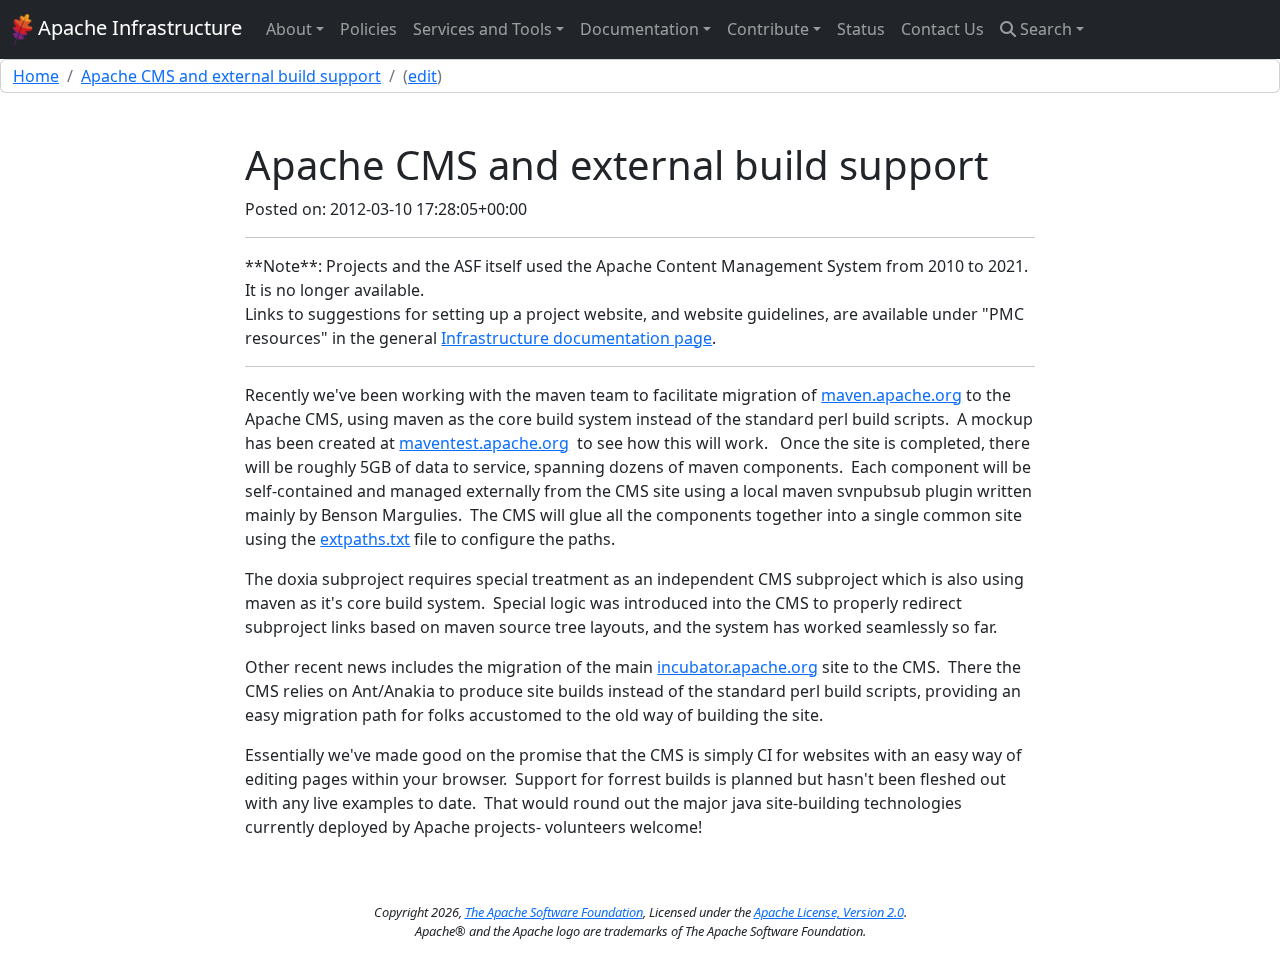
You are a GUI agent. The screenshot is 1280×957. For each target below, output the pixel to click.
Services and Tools (482, 29)
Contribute (768, 29)
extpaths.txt (365, 539)
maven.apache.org (891, 395)
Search (1044, 29)
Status (861, 29)
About (289, 29)
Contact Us (942, 29)
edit (422, 76)
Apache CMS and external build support (231, 76)
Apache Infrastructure (137, 27)
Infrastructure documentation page (576, 338)
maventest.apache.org (484, 443)
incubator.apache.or (732, 667)
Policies (368, 29)
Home (36, 76)
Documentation (639, 29)
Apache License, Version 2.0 (829, 912)
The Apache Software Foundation (554, 912)
